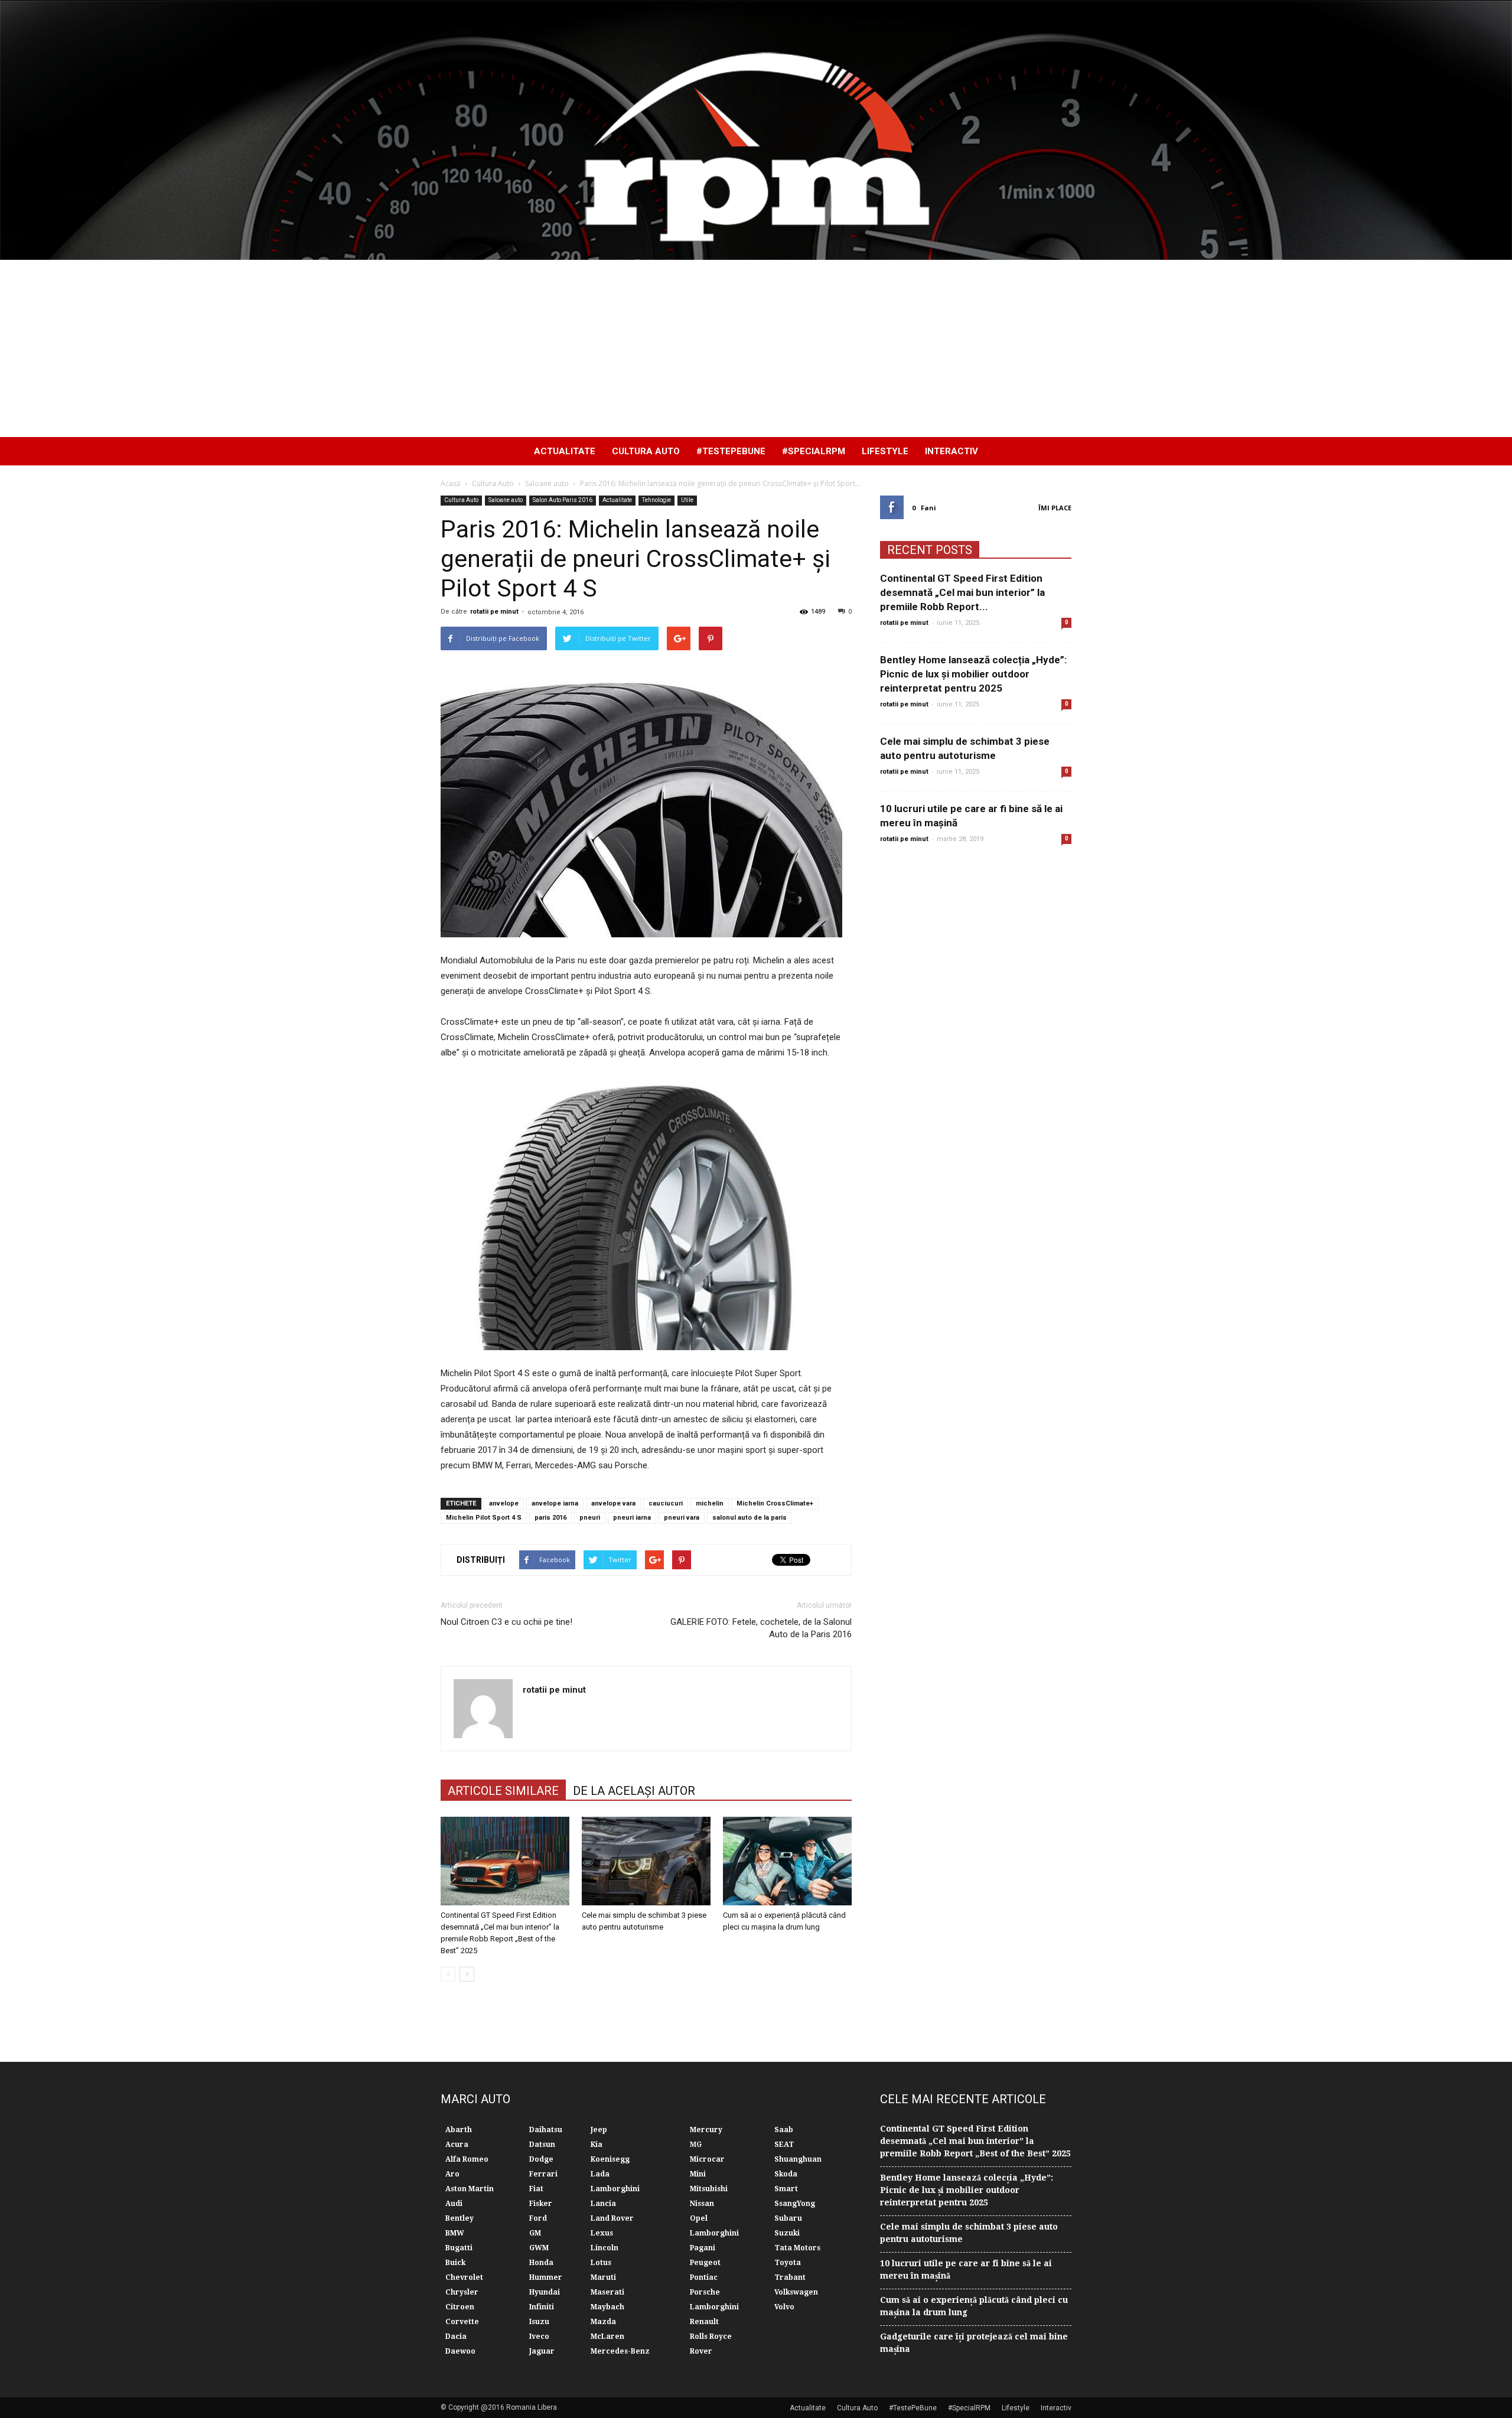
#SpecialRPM (814, 451)
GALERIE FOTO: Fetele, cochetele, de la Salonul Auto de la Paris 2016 (761, 1628)
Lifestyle (885, 451)
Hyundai (545, 2292)
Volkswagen (796, 2292)
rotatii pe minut (494, 612)
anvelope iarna (555, 1503)
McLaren (607, 2336)
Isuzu (539, 2322)
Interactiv (951, 451)
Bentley (460, 2218)
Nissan (702, 2204)
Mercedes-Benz (620, 2351)
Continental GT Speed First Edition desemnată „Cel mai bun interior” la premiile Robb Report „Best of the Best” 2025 (975, 2141)
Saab (784, 2130)
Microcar (707, 2159)
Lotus (601, 2263)
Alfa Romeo (467, 2159)
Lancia (603, 2204)
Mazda (603, 2322)
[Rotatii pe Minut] (756, 130)
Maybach (607, 2307)
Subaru (788, 2218)
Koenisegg (610, 2159)
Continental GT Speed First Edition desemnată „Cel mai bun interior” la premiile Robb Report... (962, 592)
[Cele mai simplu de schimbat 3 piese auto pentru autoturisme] (646, 1861)
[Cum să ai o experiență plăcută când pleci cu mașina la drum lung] (787, 1861)
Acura (457, 2145)
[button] (1057, 451)
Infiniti (542, 2307)
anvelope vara (613, 1503)
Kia (597, 2145)
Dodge (541, 2159)
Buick (455, 2263)
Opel (699, 2218)
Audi (454, 2204)
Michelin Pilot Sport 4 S (484, 1518)
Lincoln (605, 2248)
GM (535, 2233)
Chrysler (462, 2292)
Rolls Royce (711, 2336)
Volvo (784, 2307)
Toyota (788, 2263)
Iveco (539, 2336)
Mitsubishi (709, 2189)
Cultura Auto (646, 451)
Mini (698, 2174)
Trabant (790, 2277)
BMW (455, 2233)
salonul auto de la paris (750, 1518)
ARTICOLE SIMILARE (503, 1791)
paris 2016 (550, 1518)
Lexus (602, 2233)
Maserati (607, 2292)
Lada (600, 2174)
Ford (538, 2218)
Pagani (703, 2248)
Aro (452, 2174)
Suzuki (787, 2233)
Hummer (546, 2277)
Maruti (603, 2277)
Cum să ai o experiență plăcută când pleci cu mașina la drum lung (974, 2306)
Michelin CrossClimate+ (775, 1503)
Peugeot (705, 2263)
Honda (541, 2263)
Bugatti (459, 2248)
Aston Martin (470, 2189)
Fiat (536, 2189)
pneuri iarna (632, 1518)
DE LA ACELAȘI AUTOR (634, 1791)
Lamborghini (615, 2189)
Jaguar (542, 2351)
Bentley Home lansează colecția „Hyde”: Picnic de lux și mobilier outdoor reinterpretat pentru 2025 (973, 674)
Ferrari (543, 2174)
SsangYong (795, 2204)
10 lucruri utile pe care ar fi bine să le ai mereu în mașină (966, 2269)
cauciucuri (666, 1503)
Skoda (786, 2174)
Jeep (599, 2130)
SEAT (784, 2145)
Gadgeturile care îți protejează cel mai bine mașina (974, 2343)
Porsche (705, 2292)
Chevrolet (464, 2277)
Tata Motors (797, 2248)
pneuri (590, 1518)
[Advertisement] (756, 348)
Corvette (462, 2322)
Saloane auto (506, 500)
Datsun (542, 2145)
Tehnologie (656, 500)
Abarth (459, 2130)
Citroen (460, 2307)
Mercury (706, 2130)
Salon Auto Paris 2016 (563, 500)
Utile (687, 500)
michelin (710, 1503)
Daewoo (460, 2351)
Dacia (456, 2336)
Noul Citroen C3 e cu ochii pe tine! (506, 1622)
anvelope (504, 1503)
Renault (704, 2322)
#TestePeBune (731, 451)
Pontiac (704, 2277)
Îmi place (1055, 508)
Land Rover (612, 2218)
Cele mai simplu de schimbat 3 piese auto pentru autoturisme (969, 2233)
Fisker (541, 2204)
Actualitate (565, 451)
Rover (701, 2351)
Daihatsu (546, 2130)
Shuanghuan (798, 2159)
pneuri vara (682, 1518)
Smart (786, 2189)
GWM (539, 2248)
